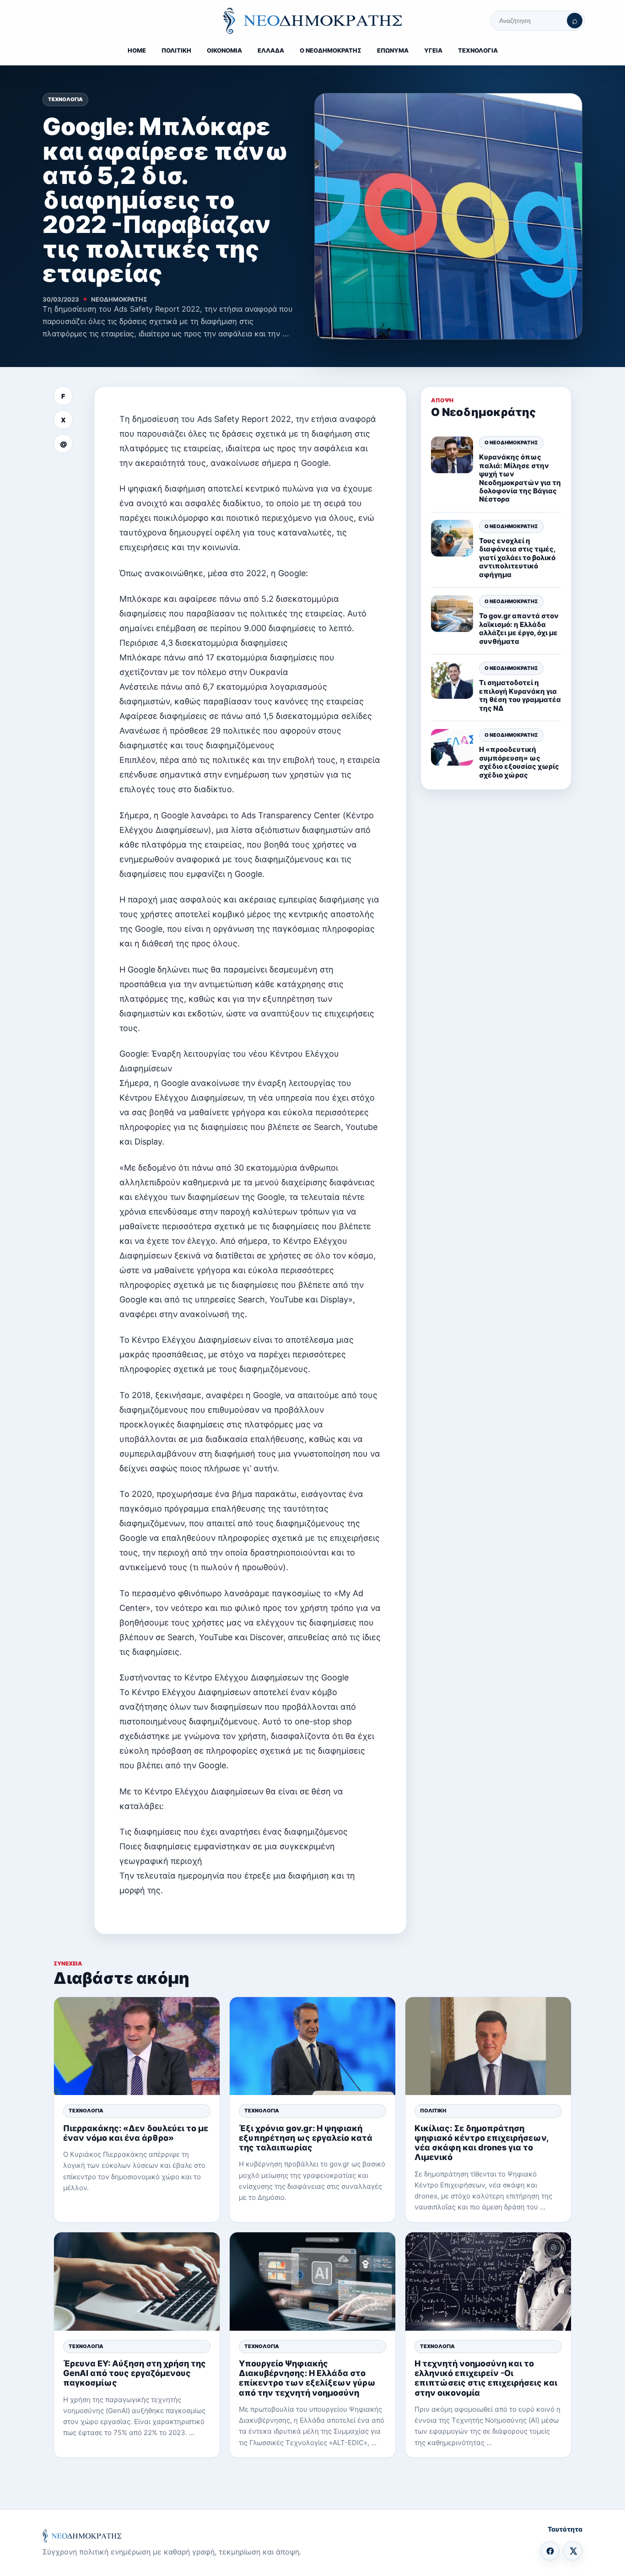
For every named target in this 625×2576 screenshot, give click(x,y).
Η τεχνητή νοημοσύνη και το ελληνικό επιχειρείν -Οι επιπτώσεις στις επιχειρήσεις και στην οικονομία (486, 2378)
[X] (573, 2551)
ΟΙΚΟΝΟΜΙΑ (224, 50)
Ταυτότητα (565, 2529)
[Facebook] (550, 2551)
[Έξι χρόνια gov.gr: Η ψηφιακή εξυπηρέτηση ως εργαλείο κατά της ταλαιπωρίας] (312, 2046)
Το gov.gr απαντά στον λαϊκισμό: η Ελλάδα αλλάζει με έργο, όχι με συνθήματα (519, 629)
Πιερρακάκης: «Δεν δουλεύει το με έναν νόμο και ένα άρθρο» (136, 2133)
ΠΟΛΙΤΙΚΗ (176, 50)
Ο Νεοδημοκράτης (511, 443)
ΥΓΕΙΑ (433, 50)
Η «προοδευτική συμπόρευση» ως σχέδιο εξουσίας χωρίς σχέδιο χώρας (519, 762)
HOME (137, 50)
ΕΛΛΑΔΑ (271, 50)
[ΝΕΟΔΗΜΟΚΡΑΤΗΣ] (312, 21)
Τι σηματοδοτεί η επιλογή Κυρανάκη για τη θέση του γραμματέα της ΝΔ (520, 696)
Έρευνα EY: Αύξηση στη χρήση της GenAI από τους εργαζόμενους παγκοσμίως (135, 2373)
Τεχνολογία (65, 99)
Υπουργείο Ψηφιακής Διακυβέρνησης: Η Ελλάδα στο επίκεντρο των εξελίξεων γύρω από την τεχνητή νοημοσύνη (307, 2378)
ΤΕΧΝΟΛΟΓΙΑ (478, 50)
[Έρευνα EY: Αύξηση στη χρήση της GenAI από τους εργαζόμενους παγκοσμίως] (137, 2282)
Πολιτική (433, 2111)
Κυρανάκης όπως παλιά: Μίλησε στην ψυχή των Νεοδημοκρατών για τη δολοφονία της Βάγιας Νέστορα (520, 478)
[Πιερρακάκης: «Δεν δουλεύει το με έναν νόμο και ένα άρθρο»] (137, 2046)
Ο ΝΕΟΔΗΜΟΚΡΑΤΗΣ (331, 50)
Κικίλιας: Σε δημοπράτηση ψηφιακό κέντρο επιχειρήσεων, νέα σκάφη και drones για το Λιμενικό (482, 2143)
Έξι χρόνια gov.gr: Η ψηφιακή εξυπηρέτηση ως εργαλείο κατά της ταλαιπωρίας (306, 2138)
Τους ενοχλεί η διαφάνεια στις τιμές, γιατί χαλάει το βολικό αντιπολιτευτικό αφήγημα (517, 558)
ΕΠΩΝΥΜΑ (393, 50)
